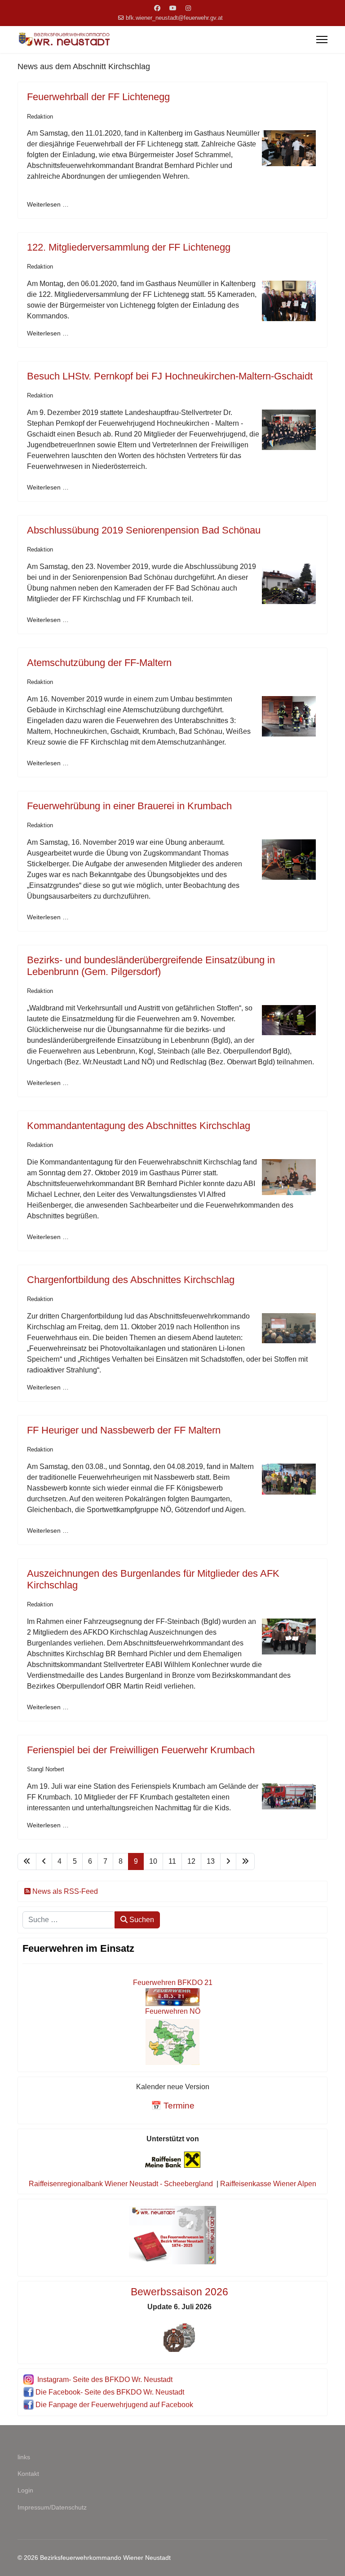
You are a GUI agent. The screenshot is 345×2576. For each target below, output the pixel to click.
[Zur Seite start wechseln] (27, 1861)
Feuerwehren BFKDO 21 (173, 1983)
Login (25, 2490)
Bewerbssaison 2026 (179, 2292)
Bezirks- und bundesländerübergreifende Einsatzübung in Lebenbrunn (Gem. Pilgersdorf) (151, 966)
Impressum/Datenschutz (52, 2507)
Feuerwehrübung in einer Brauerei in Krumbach (129, 806)
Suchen (141, 1920)
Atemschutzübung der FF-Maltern (99, 663)
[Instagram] (188, 8)
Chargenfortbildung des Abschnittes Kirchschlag (131, 1280)
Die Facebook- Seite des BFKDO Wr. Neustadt (110, 2392)
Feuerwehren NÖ (173, 2011)
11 (172, 1861)
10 (153, 1861)
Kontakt (28, 2474)
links (24, 2457)
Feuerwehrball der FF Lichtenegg (98, 97)
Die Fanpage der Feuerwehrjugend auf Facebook (114, 2405)
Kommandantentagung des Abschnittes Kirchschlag (139, 1126)
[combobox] (69, 1920)
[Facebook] (157, 8)
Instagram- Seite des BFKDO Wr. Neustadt (105, 2380)
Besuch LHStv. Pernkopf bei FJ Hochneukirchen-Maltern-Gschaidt (170, 376)
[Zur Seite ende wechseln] (245, 1861)
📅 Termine (173, 2106)
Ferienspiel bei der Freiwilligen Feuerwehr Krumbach (141, 1750)
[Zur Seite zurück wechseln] (44, 1861)
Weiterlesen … (48, 204)
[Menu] (322, 40)
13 (211, 1861)
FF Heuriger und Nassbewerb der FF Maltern (124, 1430)
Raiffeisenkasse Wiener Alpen (268, 2184)
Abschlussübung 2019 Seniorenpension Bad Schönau (144, 530)
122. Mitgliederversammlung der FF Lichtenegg (129, 247)
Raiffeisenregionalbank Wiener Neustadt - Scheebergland (121, 2184)
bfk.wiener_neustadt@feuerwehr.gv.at (174, 18)
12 (191, 1861)
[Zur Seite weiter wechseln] (228, 1861)
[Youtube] (173, 8)
